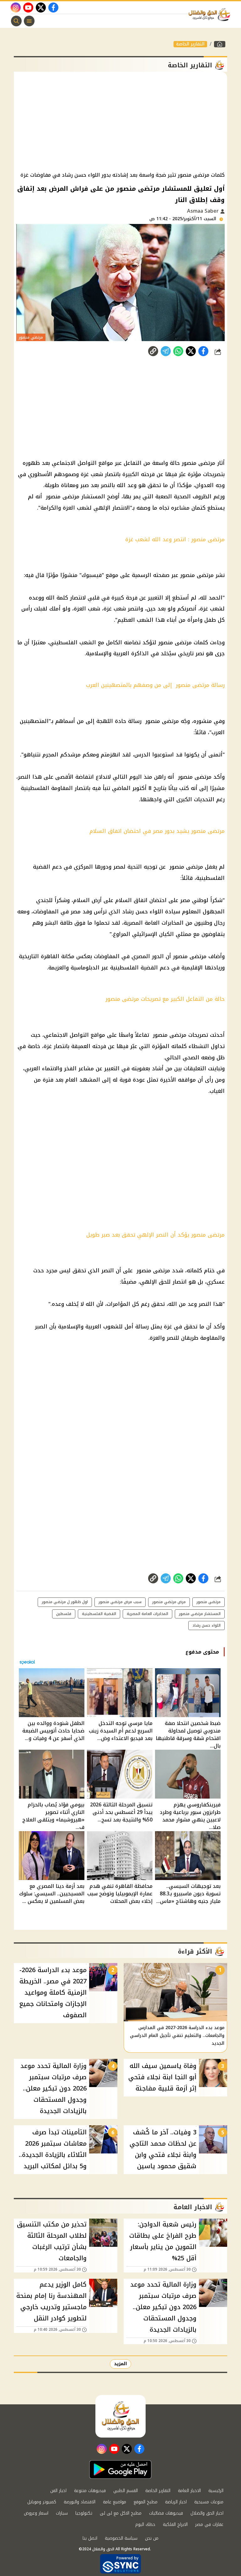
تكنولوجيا (84, 2513)
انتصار (180, 1282)
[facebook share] (203, 351)
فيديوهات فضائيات (166, 2513)
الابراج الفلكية (175, 2524)
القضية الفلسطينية (99, 1614)
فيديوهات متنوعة (90, 2491)
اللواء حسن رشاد (206, 1625)
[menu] (29, 21)
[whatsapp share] (178, 351)
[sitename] (120, 2416)
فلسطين (64, 1614)
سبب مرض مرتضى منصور (120, 1602)
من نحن (152, 2538)
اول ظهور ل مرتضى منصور (65, 1602)
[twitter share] (191, 351)
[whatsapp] (153, 351)
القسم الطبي (126, 2491)
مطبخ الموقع (146, 2502)
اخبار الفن (58, 2491)
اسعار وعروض (36, 2513)
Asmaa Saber (204, 211)
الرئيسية (216, 2491)
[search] (16, 21)
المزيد (120, 2364)
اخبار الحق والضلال (207, 2513)
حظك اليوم (145, 2524)
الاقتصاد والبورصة (80, 2502)
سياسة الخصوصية (121, 2538)
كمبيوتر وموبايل (42, 2502)
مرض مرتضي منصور (169, 1602)
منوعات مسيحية (209, 2502)
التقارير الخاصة (190, 44)
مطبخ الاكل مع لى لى (121, 2513)
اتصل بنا (90, 2538)
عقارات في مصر (209, 2524)
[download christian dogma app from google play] (120, 2470)
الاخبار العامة (189, 2491)
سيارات (62, 2513)
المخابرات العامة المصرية (147, 1614)
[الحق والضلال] (220, 44)
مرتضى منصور (153, 1270)
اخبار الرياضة (176, 2502)
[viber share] (166, 351)
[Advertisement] (120, 122)
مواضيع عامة (115, 2502)
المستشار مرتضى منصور (200, 1614)
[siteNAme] (211, 15)
